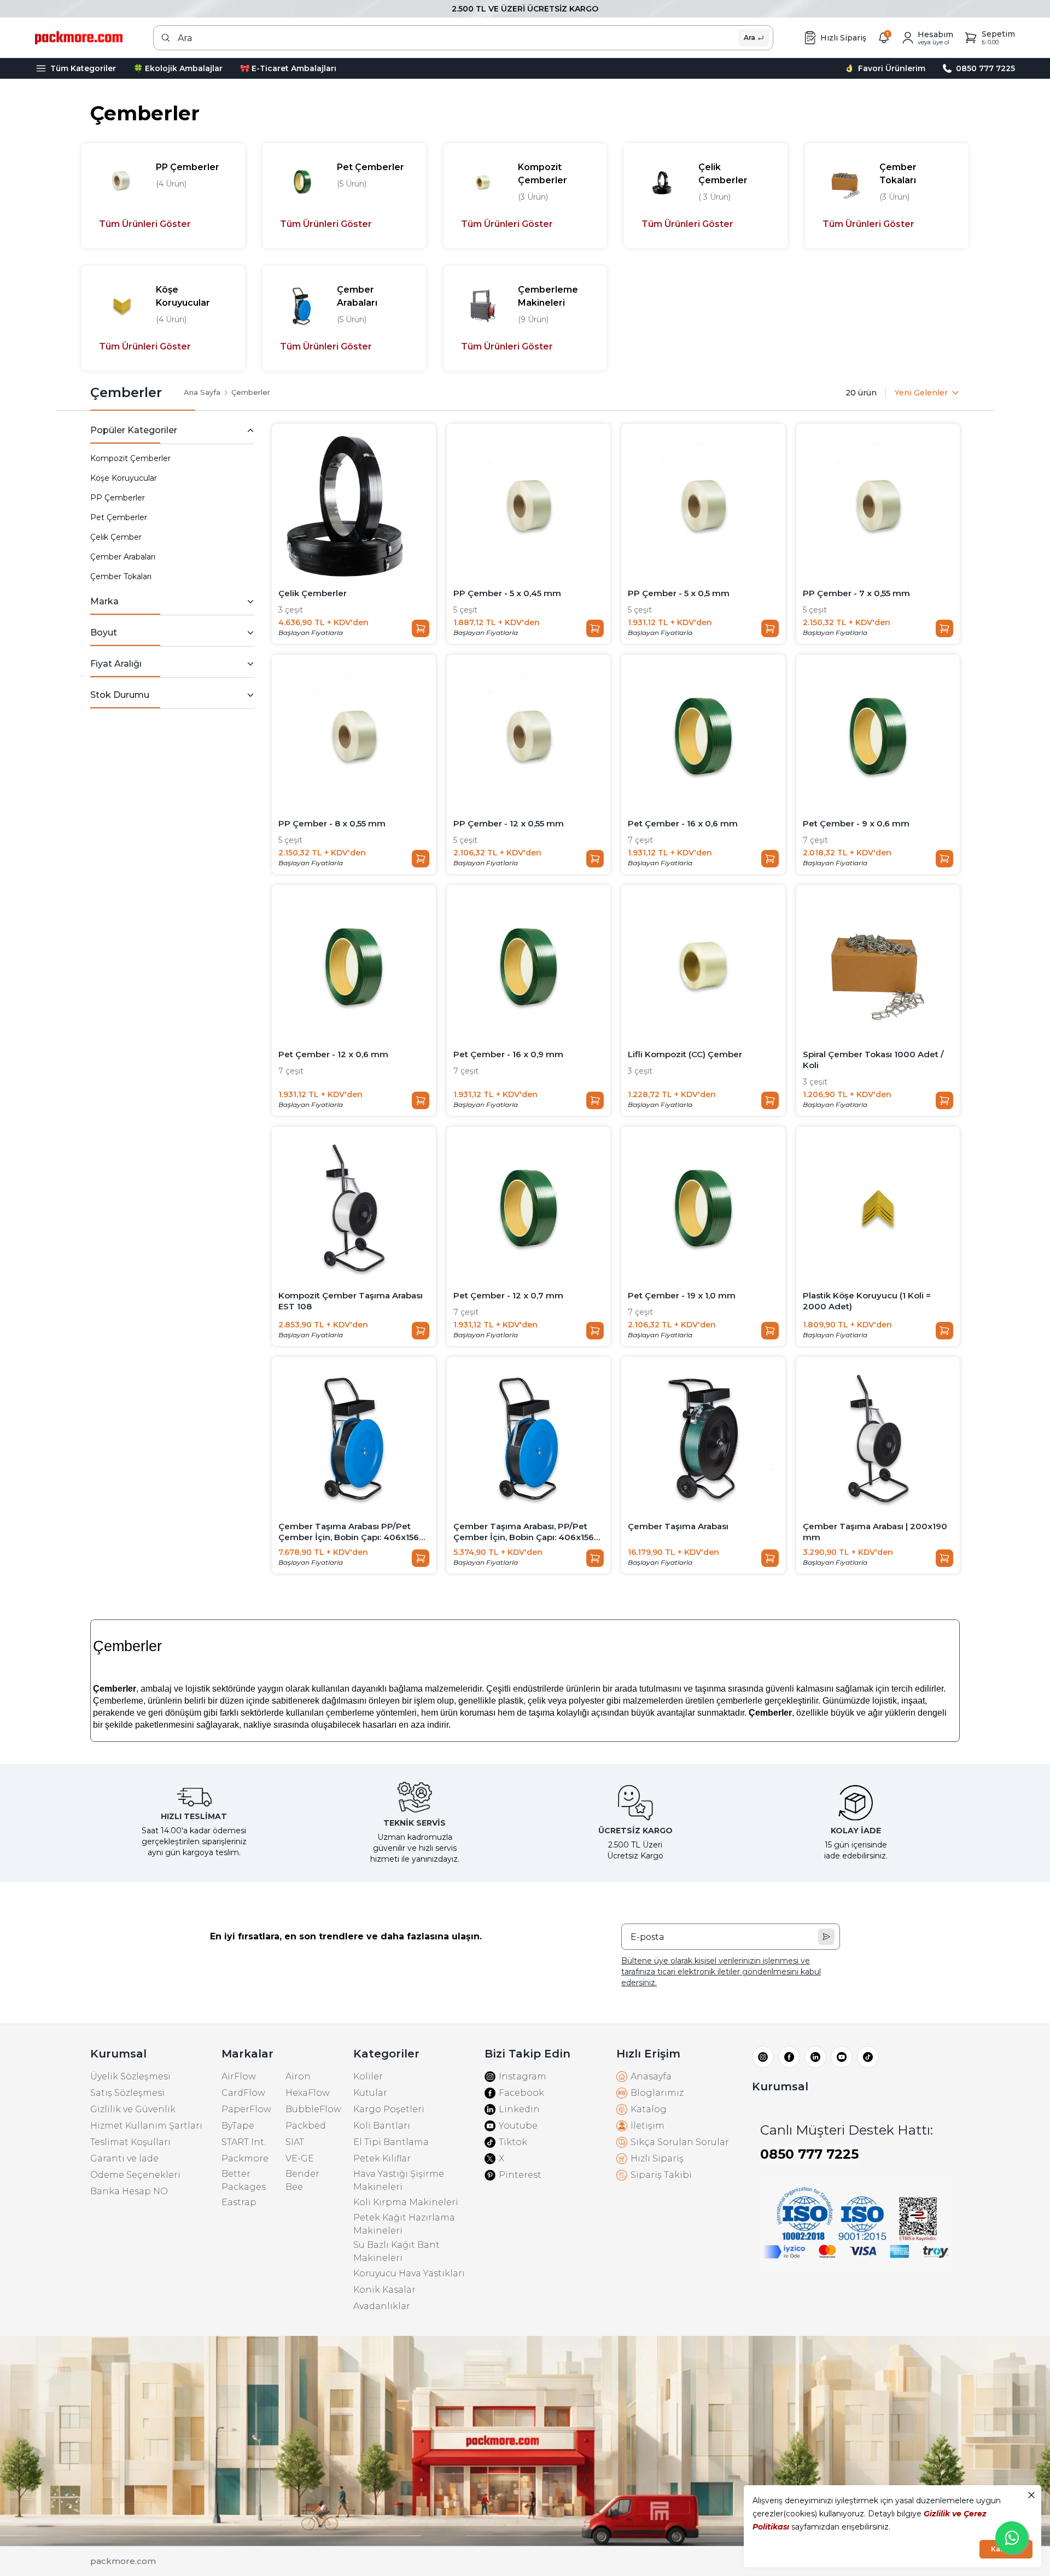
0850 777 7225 (809, 2154)
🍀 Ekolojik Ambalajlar (178, 68)
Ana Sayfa (202, 392)
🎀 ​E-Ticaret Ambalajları (288, 68)
